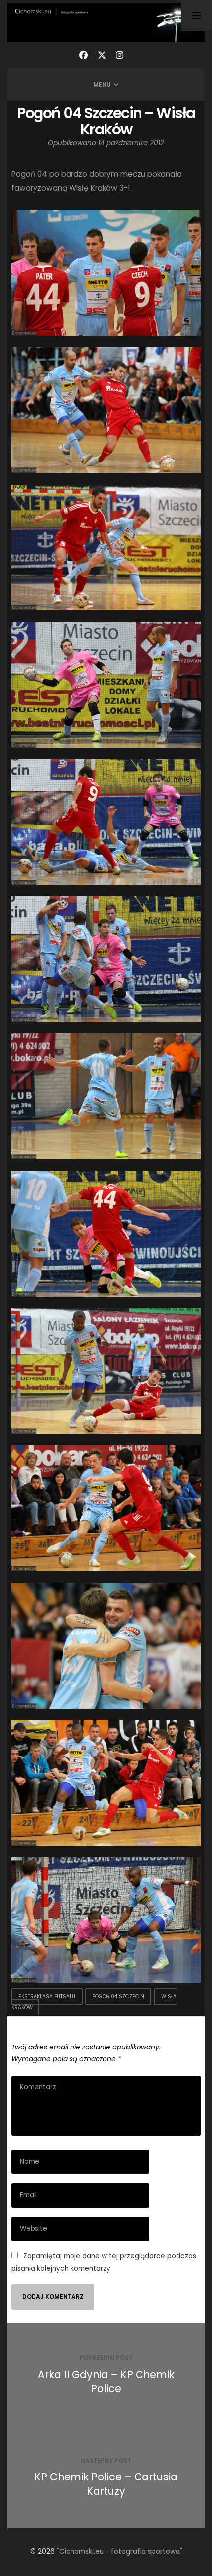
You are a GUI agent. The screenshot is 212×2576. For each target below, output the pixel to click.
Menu (102, 84)
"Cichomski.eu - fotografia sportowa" (120, 2552)
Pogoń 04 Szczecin (118, 1997)
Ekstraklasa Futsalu (47, 1997)
